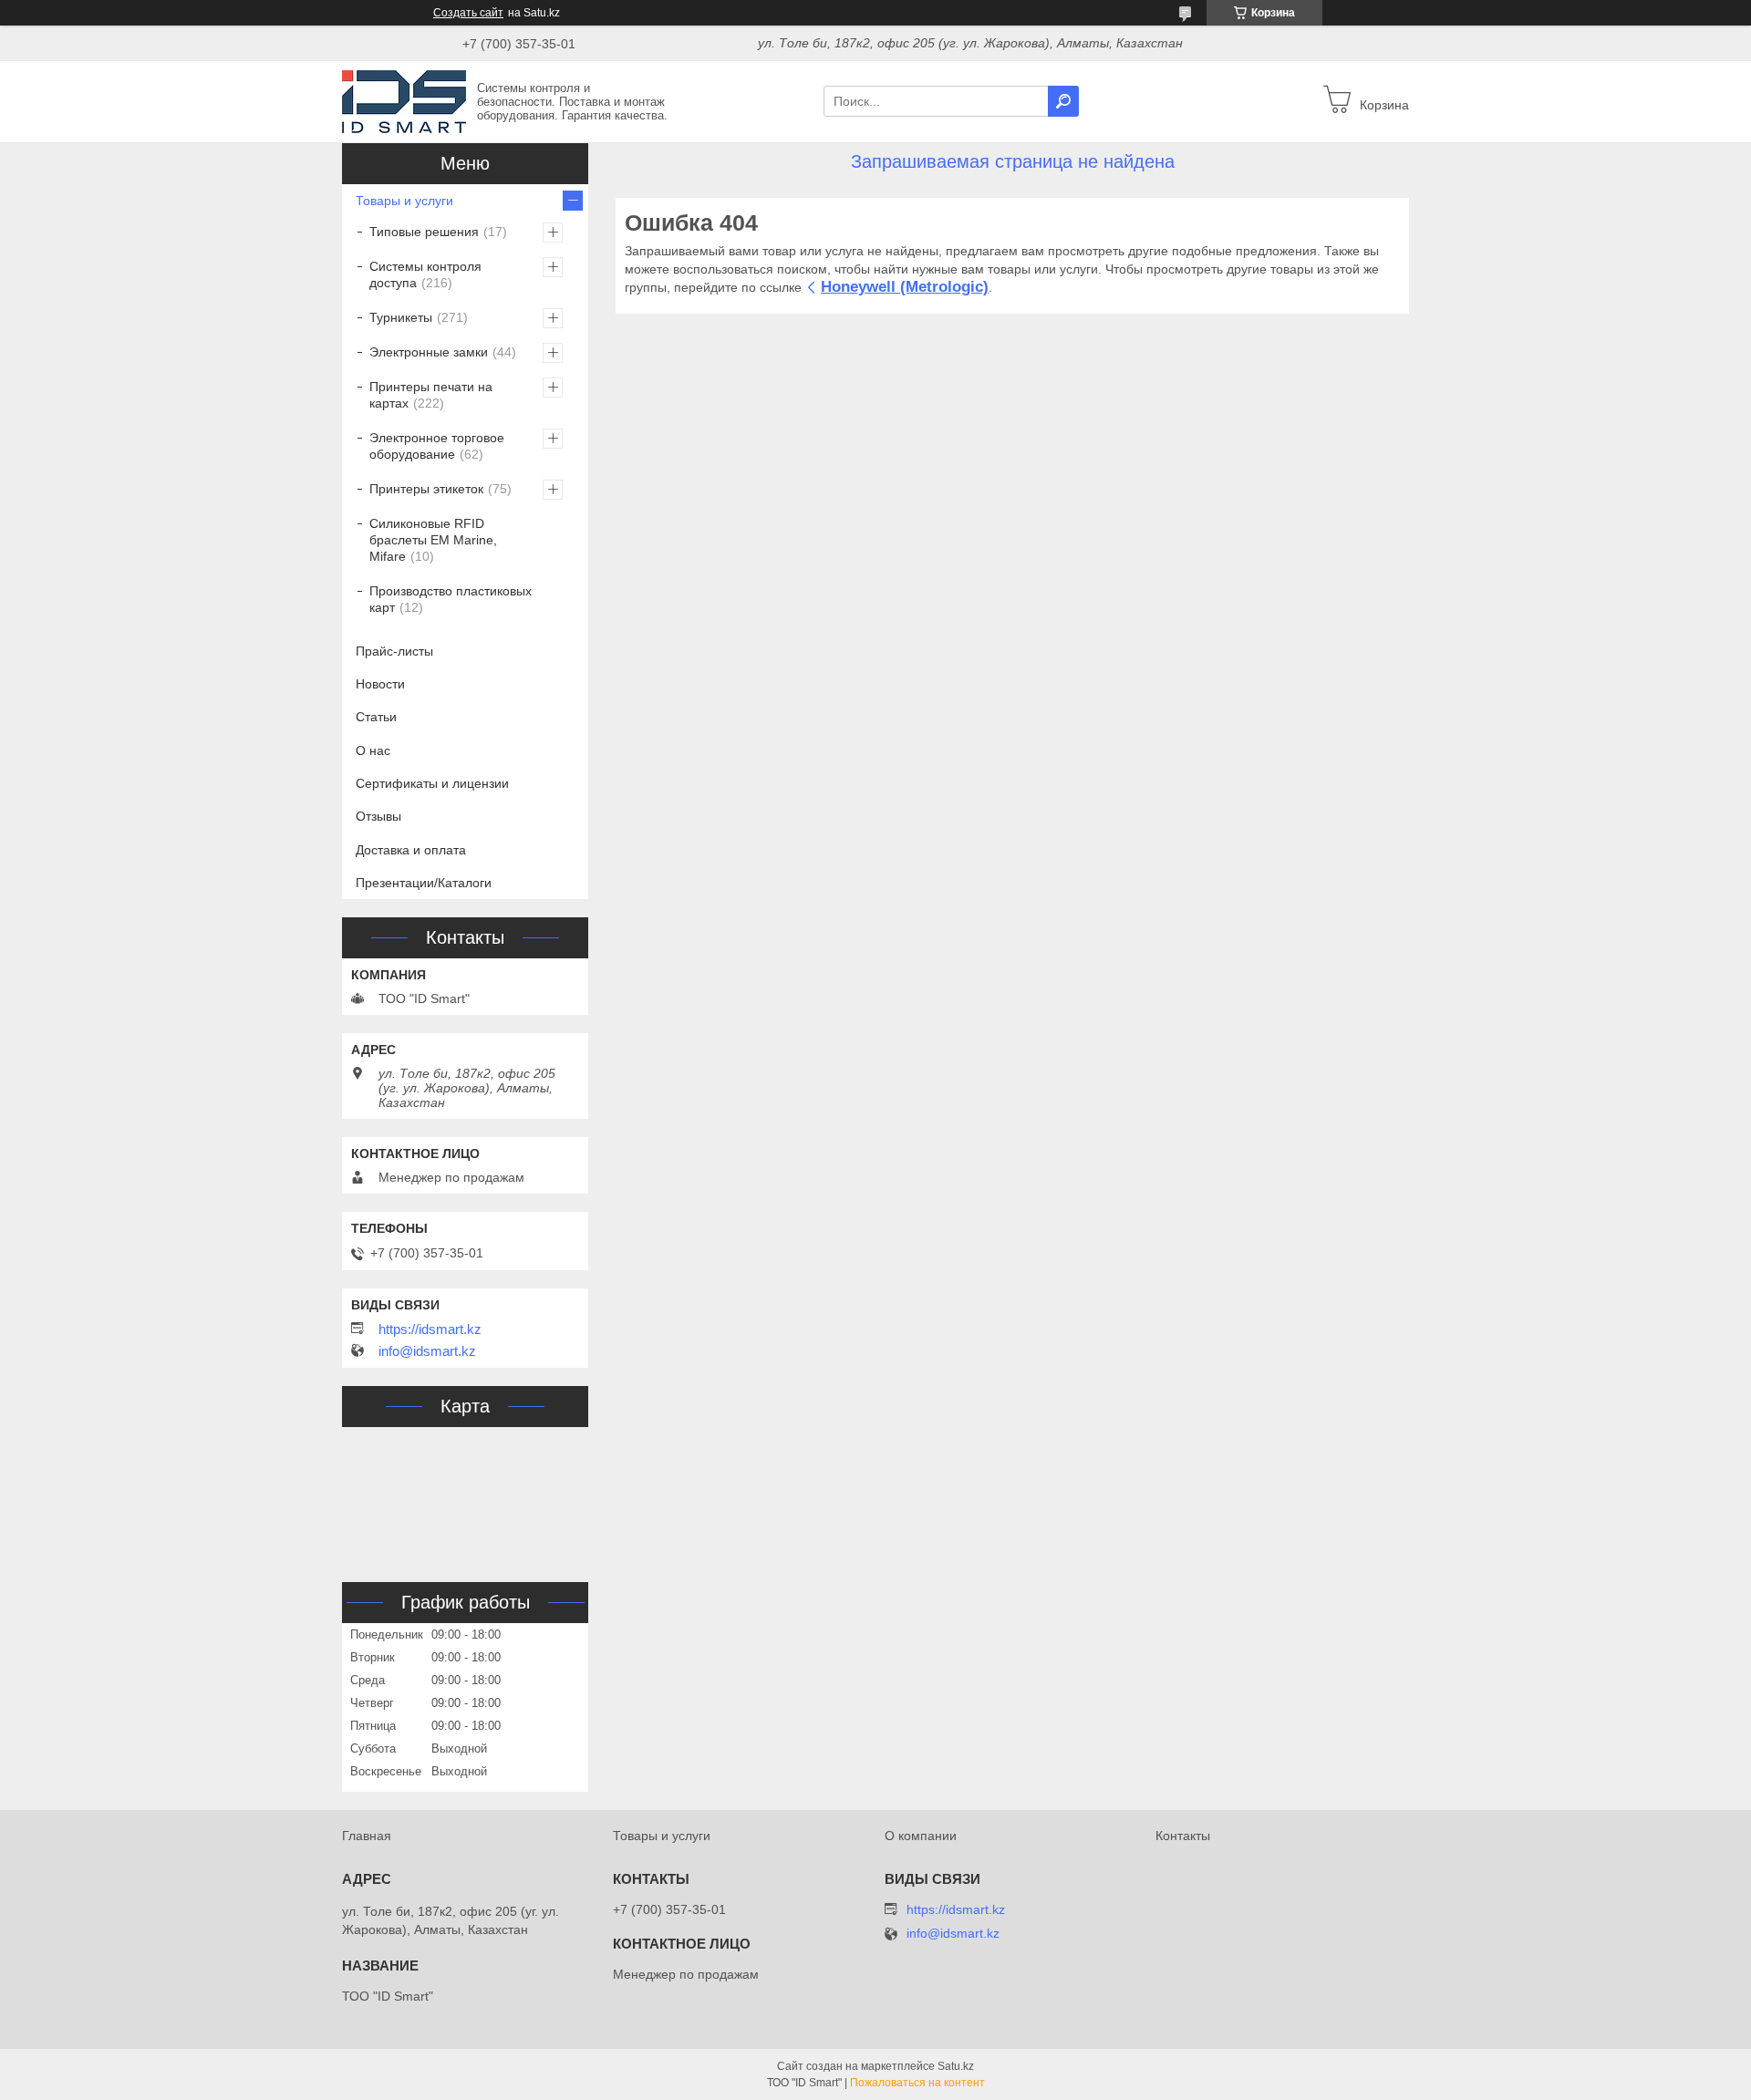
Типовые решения (424, 232)
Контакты (1183, 1836)
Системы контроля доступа (425, 274)
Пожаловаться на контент (917, 2083)
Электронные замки (429, 352)
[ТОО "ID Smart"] (404, 100)
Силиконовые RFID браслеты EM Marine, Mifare (433, 540)
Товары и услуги (404, 201)
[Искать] (1063, 101)
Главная (367, 1836)
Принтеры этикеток (426, 489)
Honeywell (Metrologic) (905, 287)
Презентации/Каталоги (424, 883)
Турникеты (401, 317)
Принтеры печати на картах (431, 395)
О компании (921, 1836)
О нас (373, 750)
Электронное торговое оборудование (437, 446)
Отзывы (378, 816)
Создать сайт (468, 13)
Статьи (376, 717)
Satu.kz (956, 2066)
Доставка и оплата (411, 850)
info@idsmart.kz (427, 1351)
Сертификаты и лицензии (432, 783)
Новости (380, 684)
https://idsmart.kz (430, 1329)
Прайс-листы (394, 651)
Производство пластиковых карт (451, 599)
